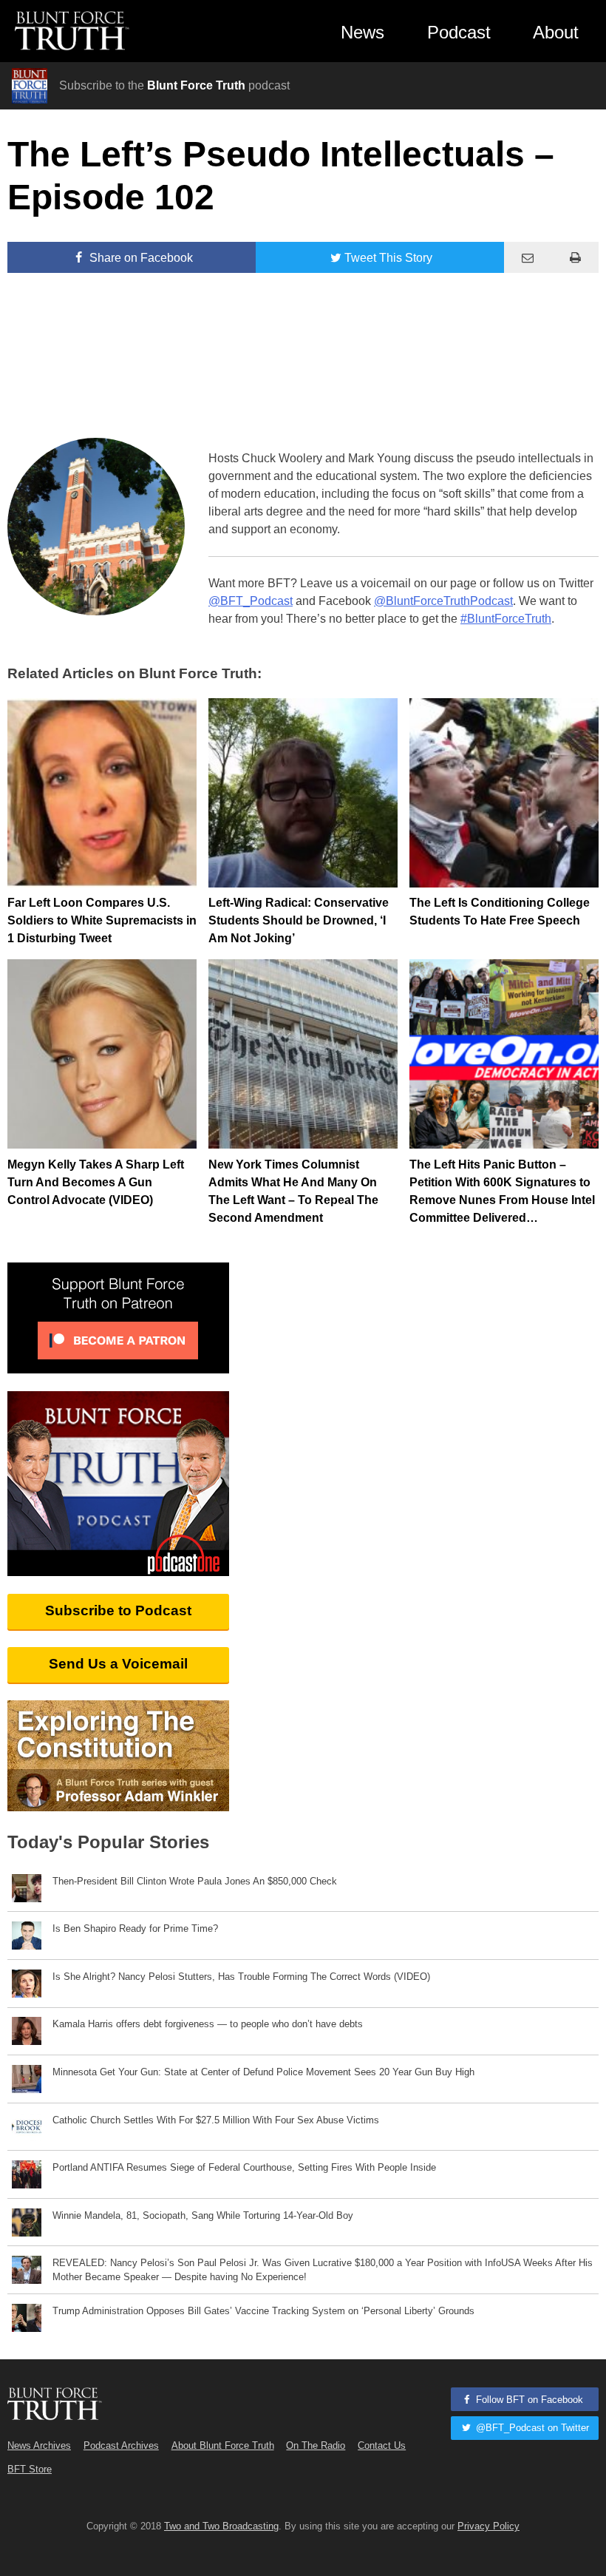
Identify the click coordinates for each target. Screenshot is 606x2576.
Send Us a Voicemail (118, 1664)
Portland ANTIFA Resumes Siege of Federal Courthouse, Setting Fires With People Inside (244, 2167)
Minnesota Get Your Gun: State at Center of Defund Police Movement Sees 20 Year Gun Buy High (263, 2072)
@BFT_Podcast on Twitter (531, 2428)
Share (140, 258)
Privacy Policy (488, 2526)
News (362, 32)
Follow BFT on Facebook (528, 2400)
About (556, 32)
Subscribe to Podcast (118, 1610)
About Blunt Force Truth (223, 2445)
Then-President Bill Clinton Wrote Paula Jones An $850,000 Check (195, 1881)
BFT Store (30, 2469)
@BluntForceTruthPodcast (443, 601)
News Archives (39, 2445)
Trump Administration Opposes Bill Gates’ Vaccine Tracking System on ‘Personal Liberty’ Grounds (263, 2311)
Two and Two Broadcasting (221, 2526)
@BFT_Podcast (251, 601)
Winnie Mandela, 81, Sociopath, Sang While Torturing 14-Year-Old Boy (203, 2215)
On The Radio (316, 2445)
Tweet (388, 258)
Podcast (459, 32)
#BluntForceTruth (506, 619)
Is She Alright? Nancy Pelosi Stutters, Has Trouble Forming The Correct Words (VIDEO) (241, 1977)
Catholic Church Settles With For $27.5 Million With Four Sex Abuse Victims (216, 2120)
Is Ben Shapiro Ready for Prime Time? (135, 1928)
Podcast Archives (121, 2445)
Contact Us (382, 2445)
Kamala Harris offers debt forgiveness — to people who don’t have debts (208, 2024)
